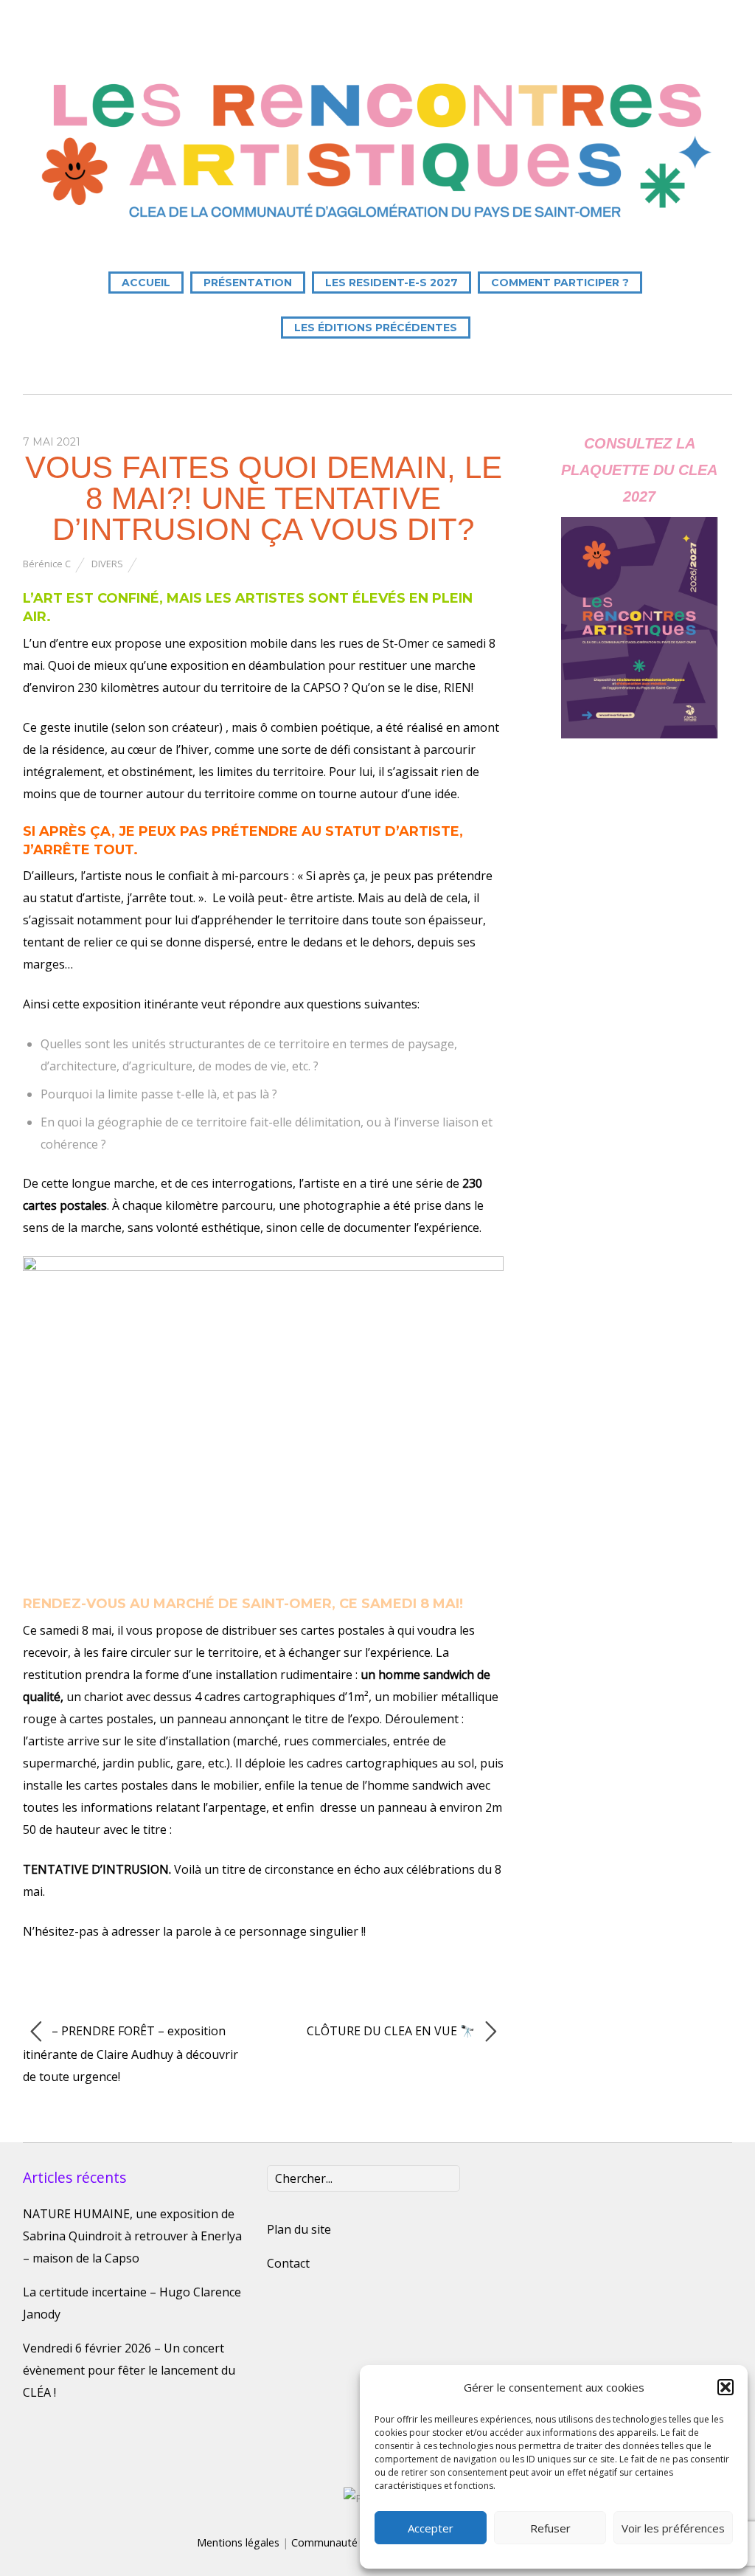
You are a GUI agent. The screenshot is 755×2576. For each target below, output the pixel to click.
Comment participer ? (560, 283)
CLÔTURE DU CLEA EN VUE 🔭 (392, 2031)
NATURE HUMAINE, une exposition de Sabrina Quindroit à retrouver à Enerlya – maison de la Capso (132, 2236)
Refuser (550, 2528)
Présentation (248, 283)
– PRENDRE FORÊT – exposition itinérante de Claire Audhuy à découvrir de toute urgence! (131, 2054)
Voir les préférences (673, 2528)
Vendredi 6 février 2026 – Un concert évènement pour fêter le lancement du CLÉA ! (129, 2370)
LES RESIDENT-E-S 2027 (392, 283)
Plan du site (299, 2229)
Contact (288, 2263)
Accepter (431, 2528)
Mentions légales (238, 2542)
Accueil (146, 283)
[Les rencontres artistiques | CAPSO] (378, 224)
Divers (107, 564)
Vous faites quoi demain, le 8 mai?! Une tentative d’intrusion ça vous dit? (264, 498)
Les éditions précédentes (376, 328)
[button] (726, 2387)
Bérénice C (47, 564)
